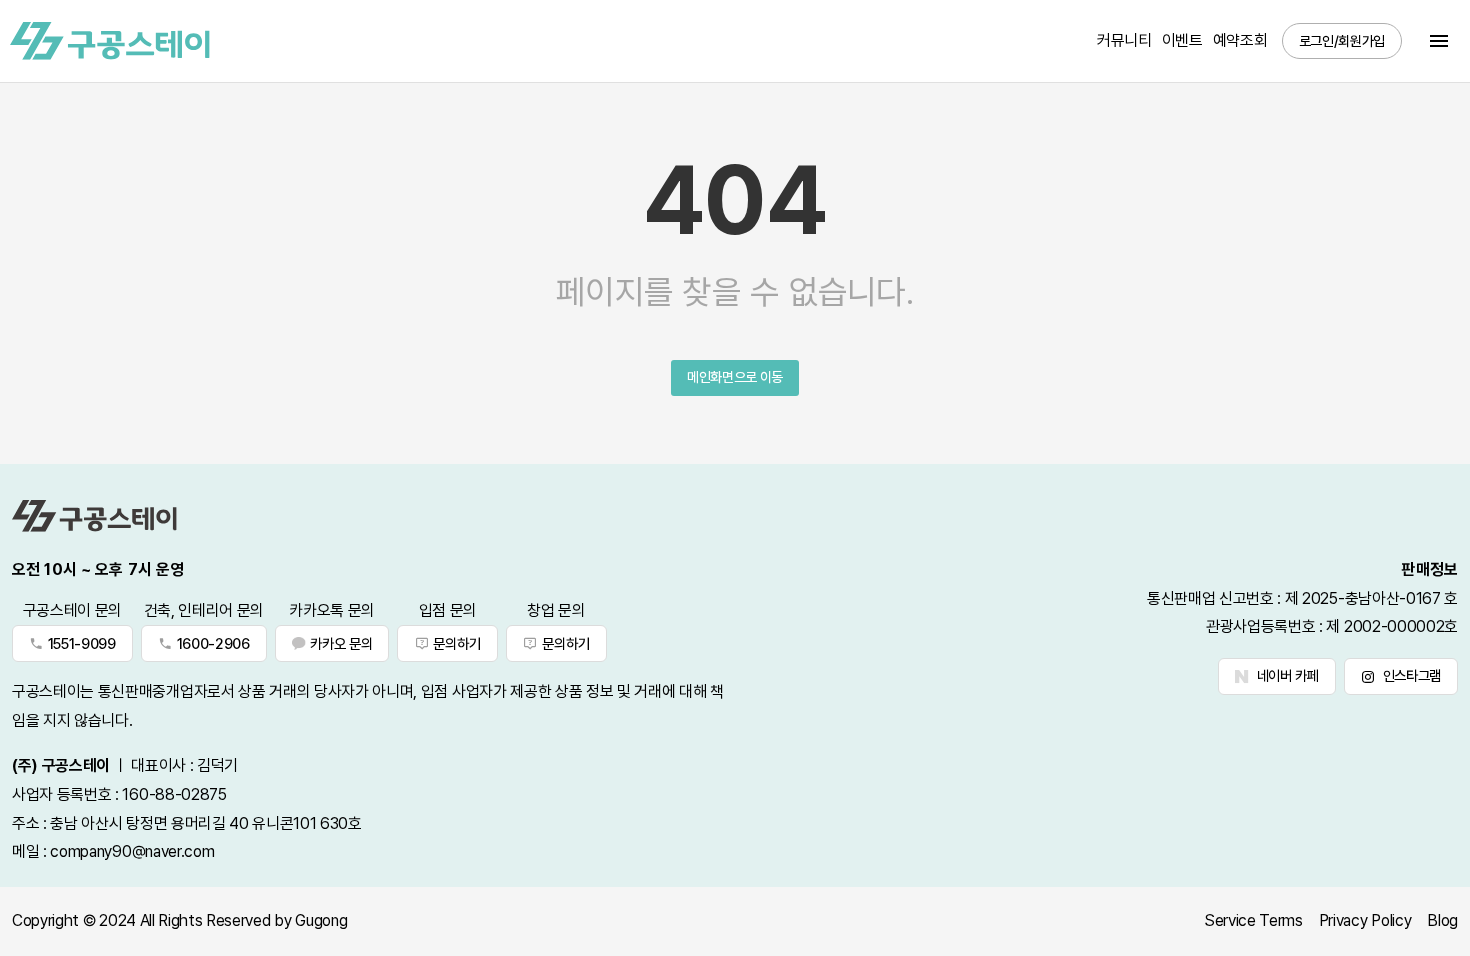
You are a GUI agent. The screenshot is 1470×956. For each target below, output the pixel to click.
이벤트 (1182, 40)
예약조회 (1240, 40)
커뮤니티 (1124, 40)
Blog (1442, 920)
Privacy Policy (1365, 920)
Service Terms (1253, 920)
